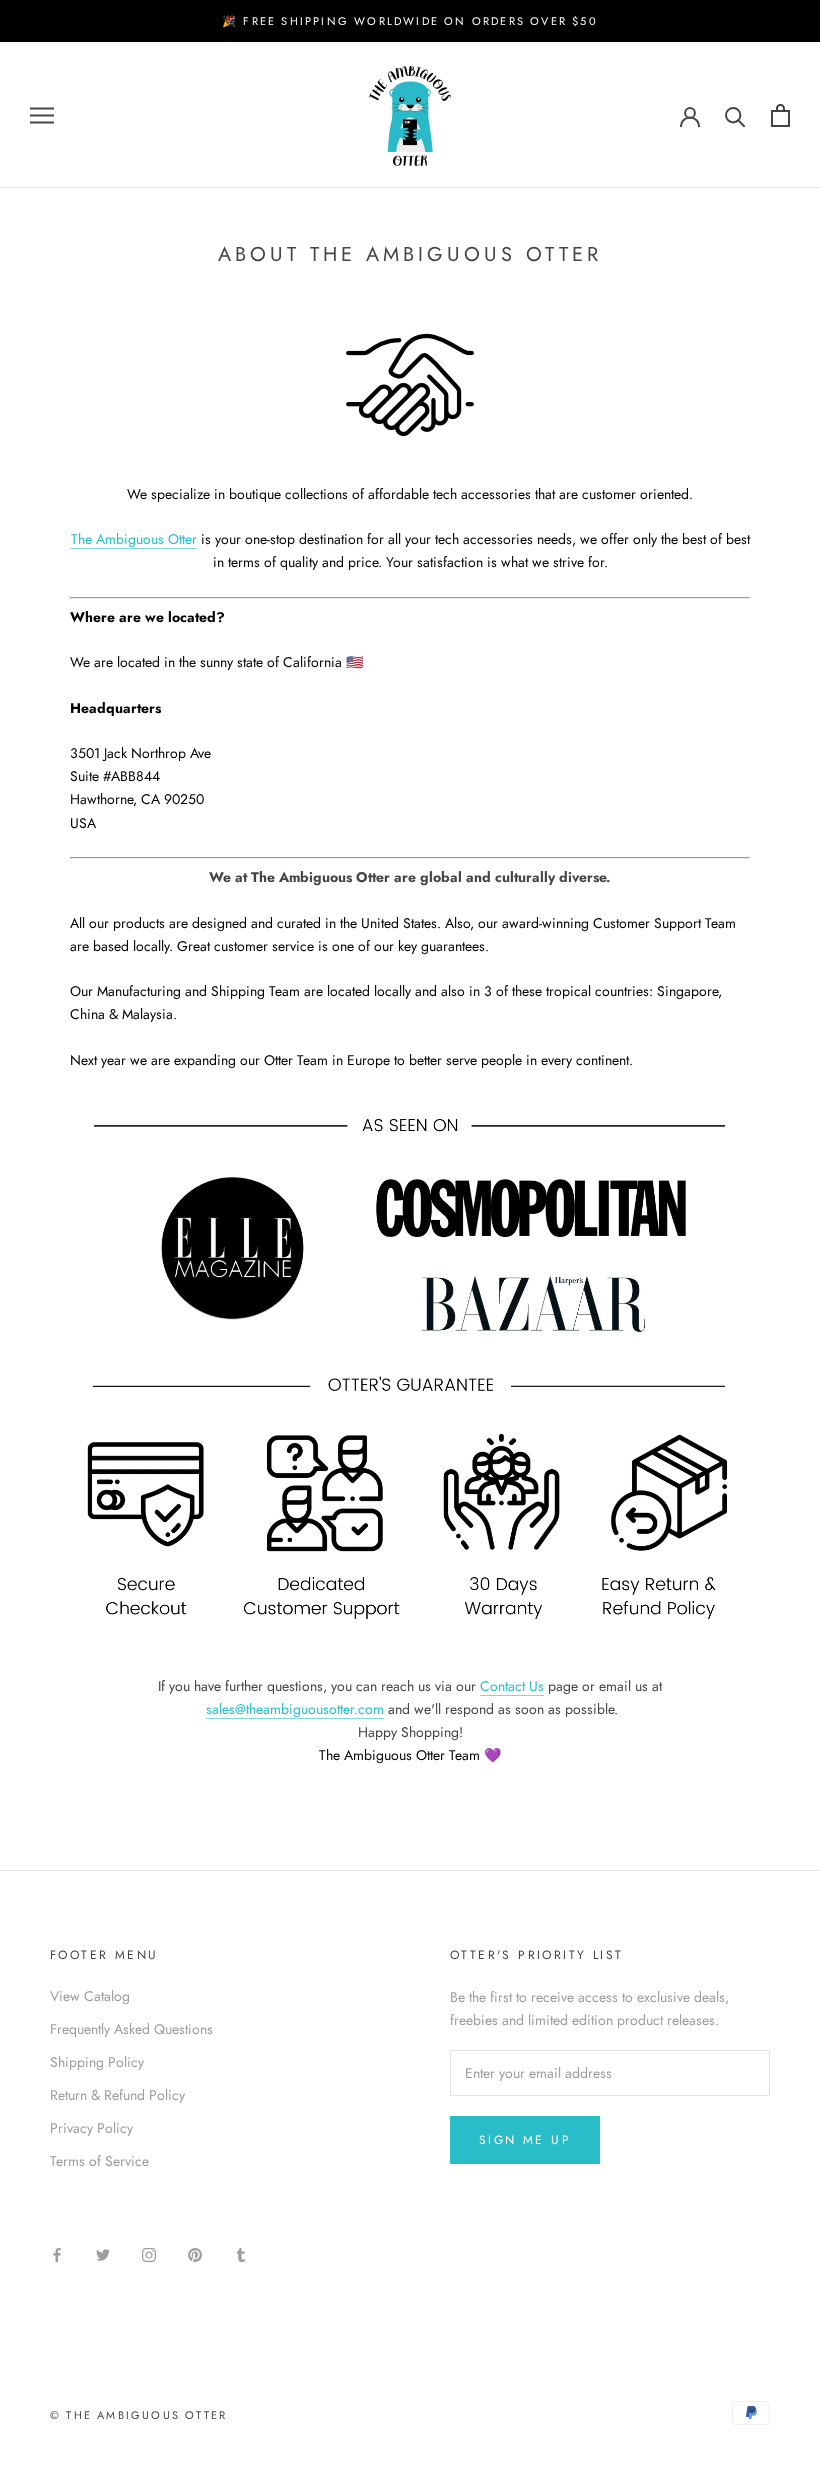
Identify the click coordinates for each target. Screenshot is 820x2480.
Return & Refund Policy (117, 2095)
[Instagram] (149, 2253)
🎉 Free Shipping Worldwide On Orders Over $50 (410, 21)
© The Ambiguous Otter (138, 2415)
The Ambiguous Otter (134, 539)
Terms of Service (99, 2161)
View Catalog (90, 1996)
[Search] (735, 115)
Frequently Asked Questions (131, 2029)
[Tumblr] (241, 2253)
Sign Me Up (525, 2140)
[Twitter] (103, 2253)
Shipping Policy (97, 2062)
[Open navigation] (42, 115)
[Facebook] (57, 2253)
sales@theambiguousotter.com (295, 1709)
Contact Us (512, 1686)
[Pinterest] (195, 2253)
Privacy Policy (91, 2128)
